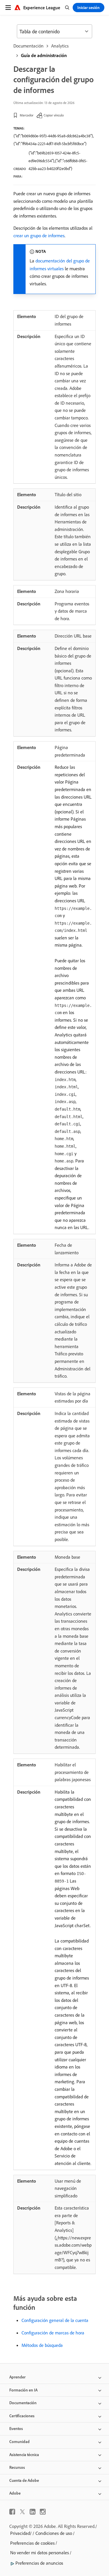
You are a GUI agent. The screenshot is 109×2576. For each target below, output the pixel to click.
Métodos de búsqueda (42, 2345)
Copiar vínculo (54, 115)
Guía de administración (44, 55)
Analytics (60, 46)
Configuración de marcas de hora (53, 2333)
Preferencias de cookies (32, 2543)
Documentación (28, 46)
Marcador (27, 115)
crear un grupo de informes (39, 235)
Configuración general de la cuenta (55, 2320)
